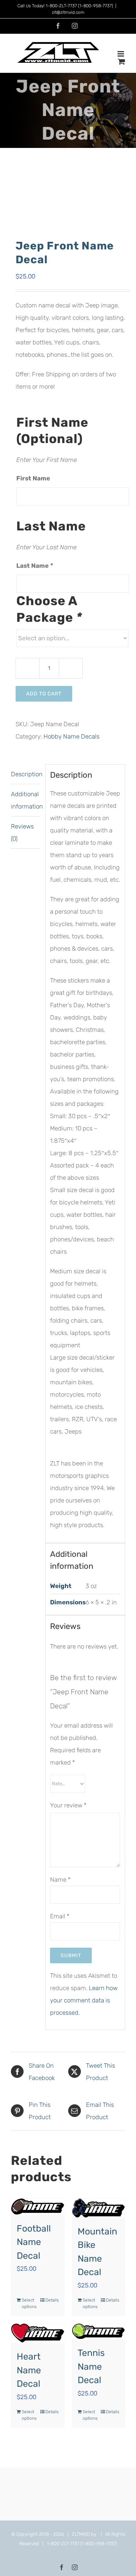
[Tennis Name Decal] (99, 2331)
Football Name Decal (34, 2242)
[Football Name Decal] (38, 2207)
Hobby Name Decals (71, 736)
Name (60, 1880)
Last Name (35, 566)
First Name (33, 478)
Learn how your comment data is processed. (84, 2000)
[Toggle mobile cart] (121, 61)
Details (52, 2300)
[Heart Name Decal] (38, 2333)
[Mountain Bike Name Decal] (99, 2208)
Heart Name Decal (29, 2370)
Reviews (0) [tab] (22, 832)
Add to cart (44, 694)
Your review (68, 1805)
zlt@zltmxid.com (68, 12)
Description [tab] (26, 774)
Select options (29, 2303)
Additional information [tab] (26, 800)
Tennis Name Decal (91, 2366)
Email (60, 1916)
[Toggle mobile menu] (121, 54)
